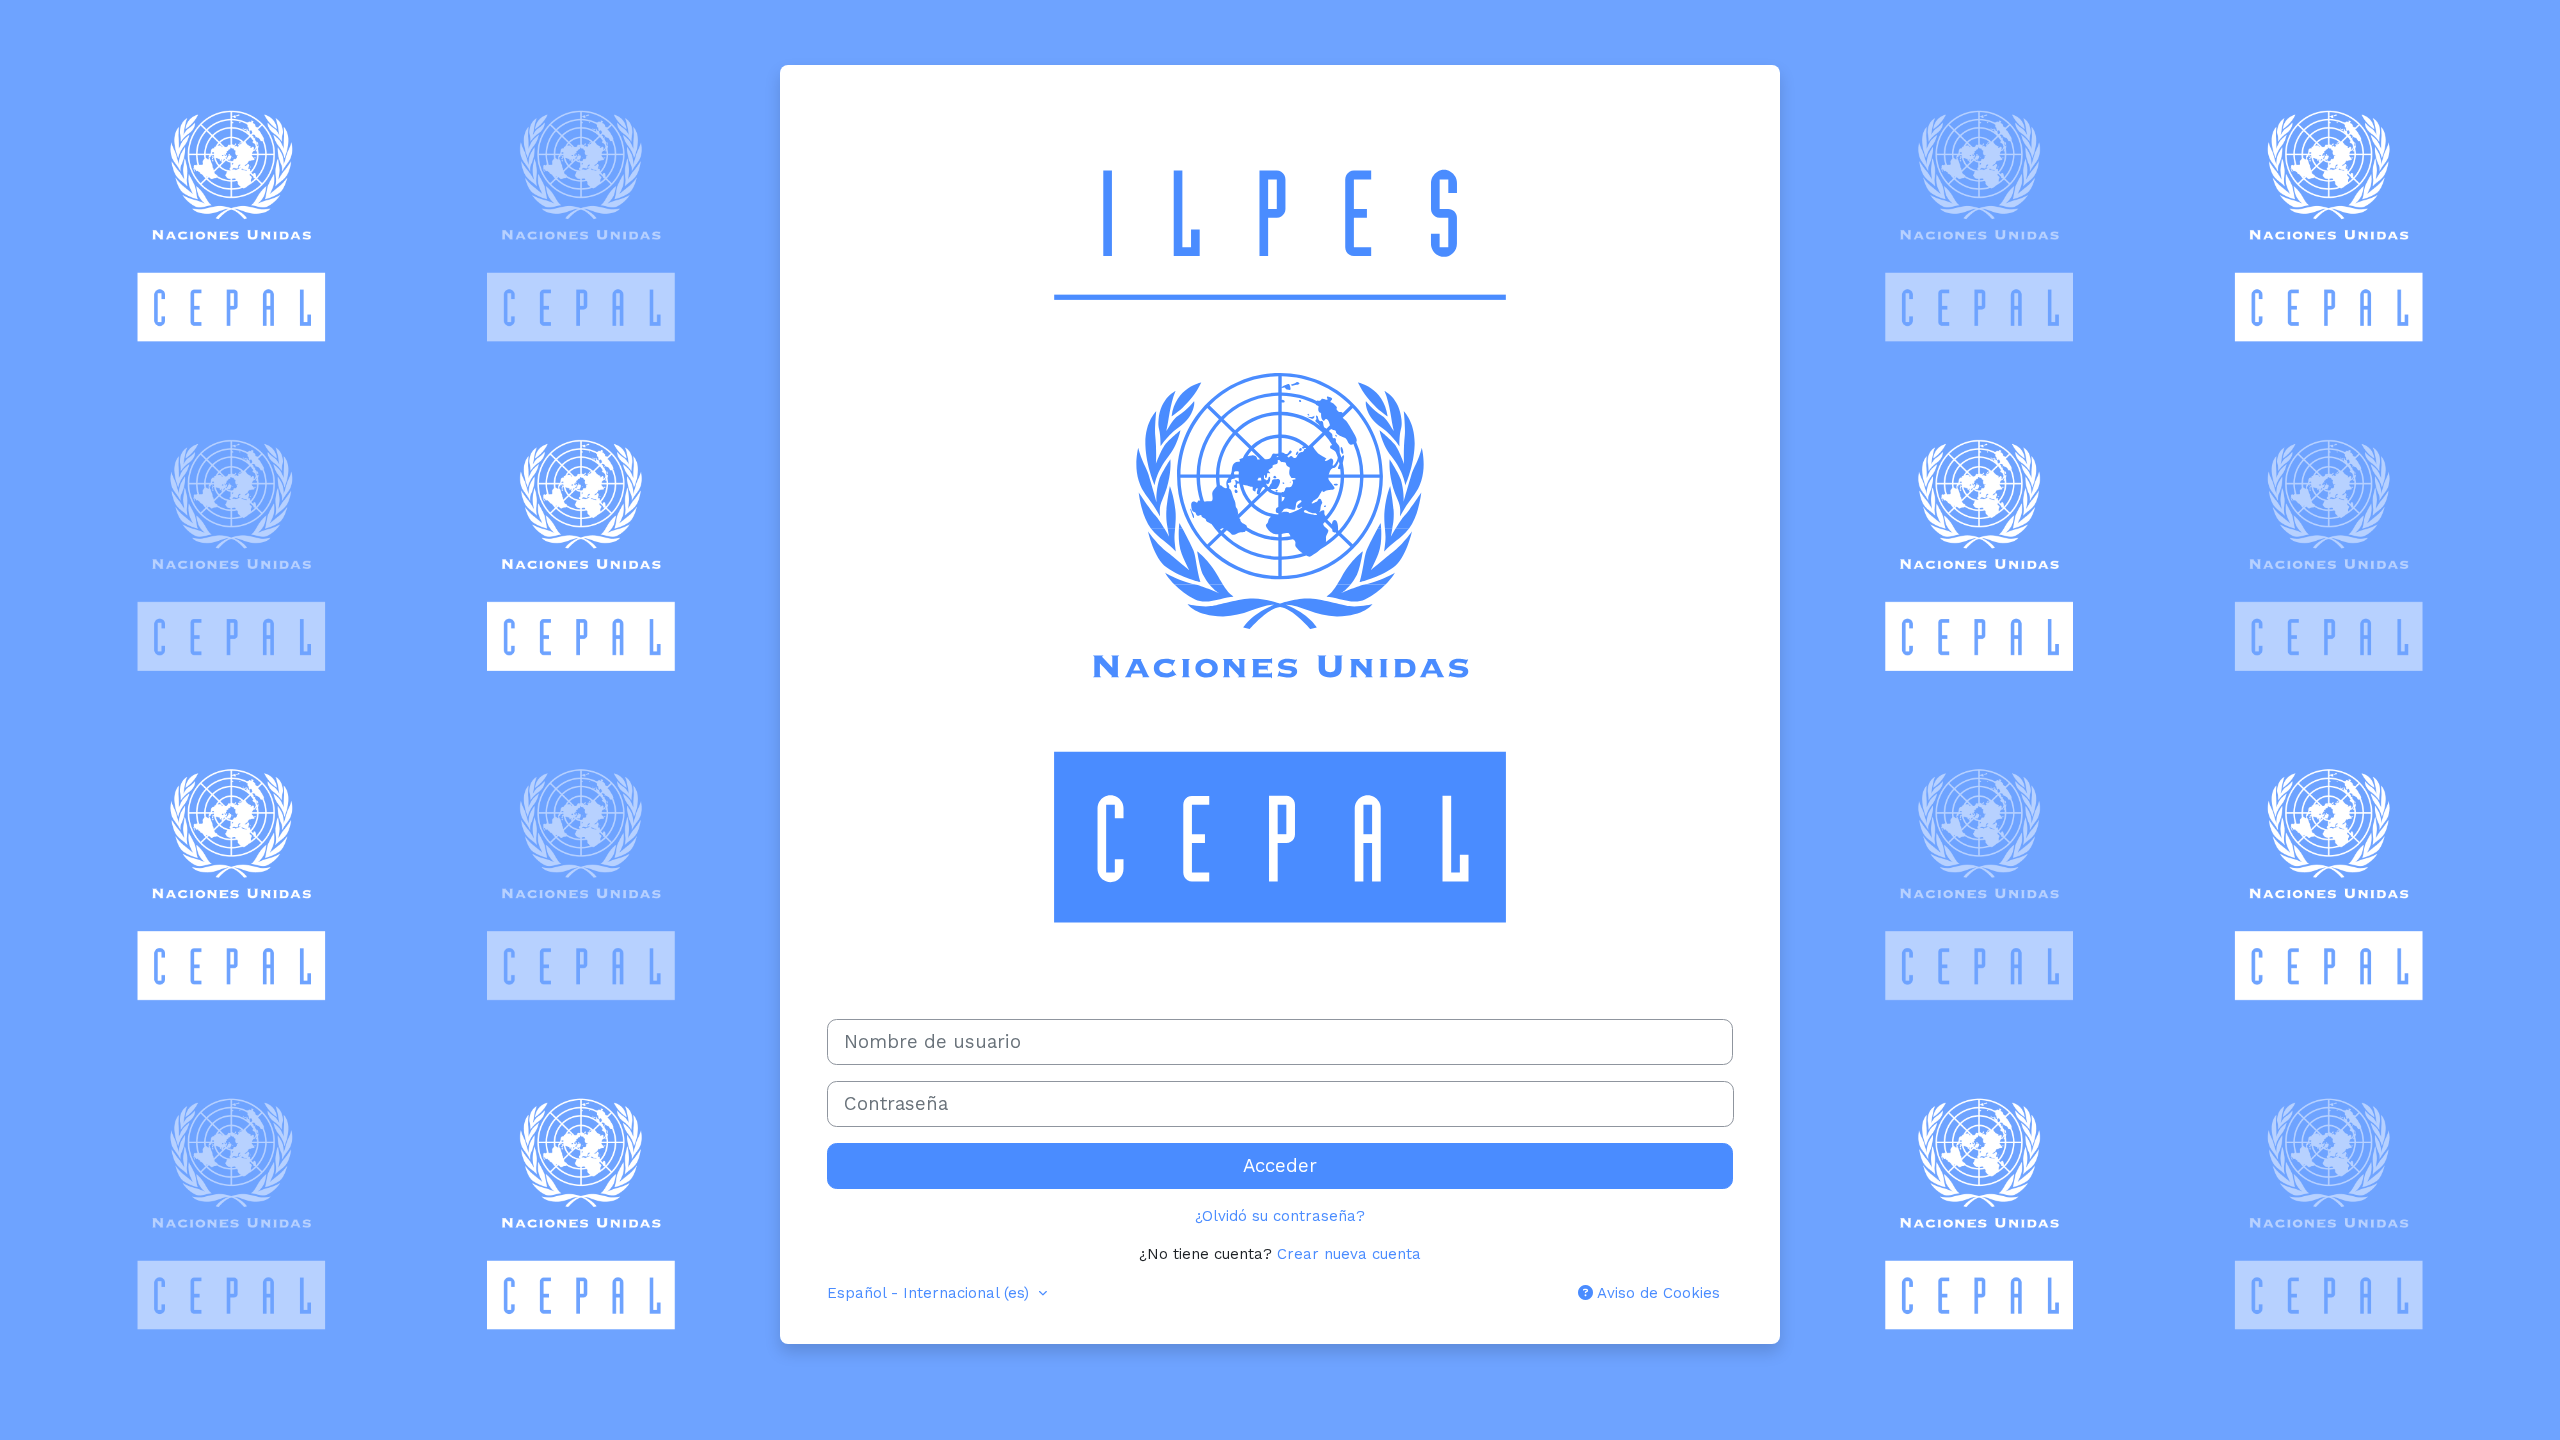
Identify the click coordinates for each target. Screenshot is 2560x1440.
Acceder (1280, 1166)
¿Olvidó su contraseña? (1280, 1216)
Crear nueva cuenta (1349, 1254)
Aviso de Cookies (1656, 1293)
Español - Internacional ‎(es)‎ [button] (930, 1293)
